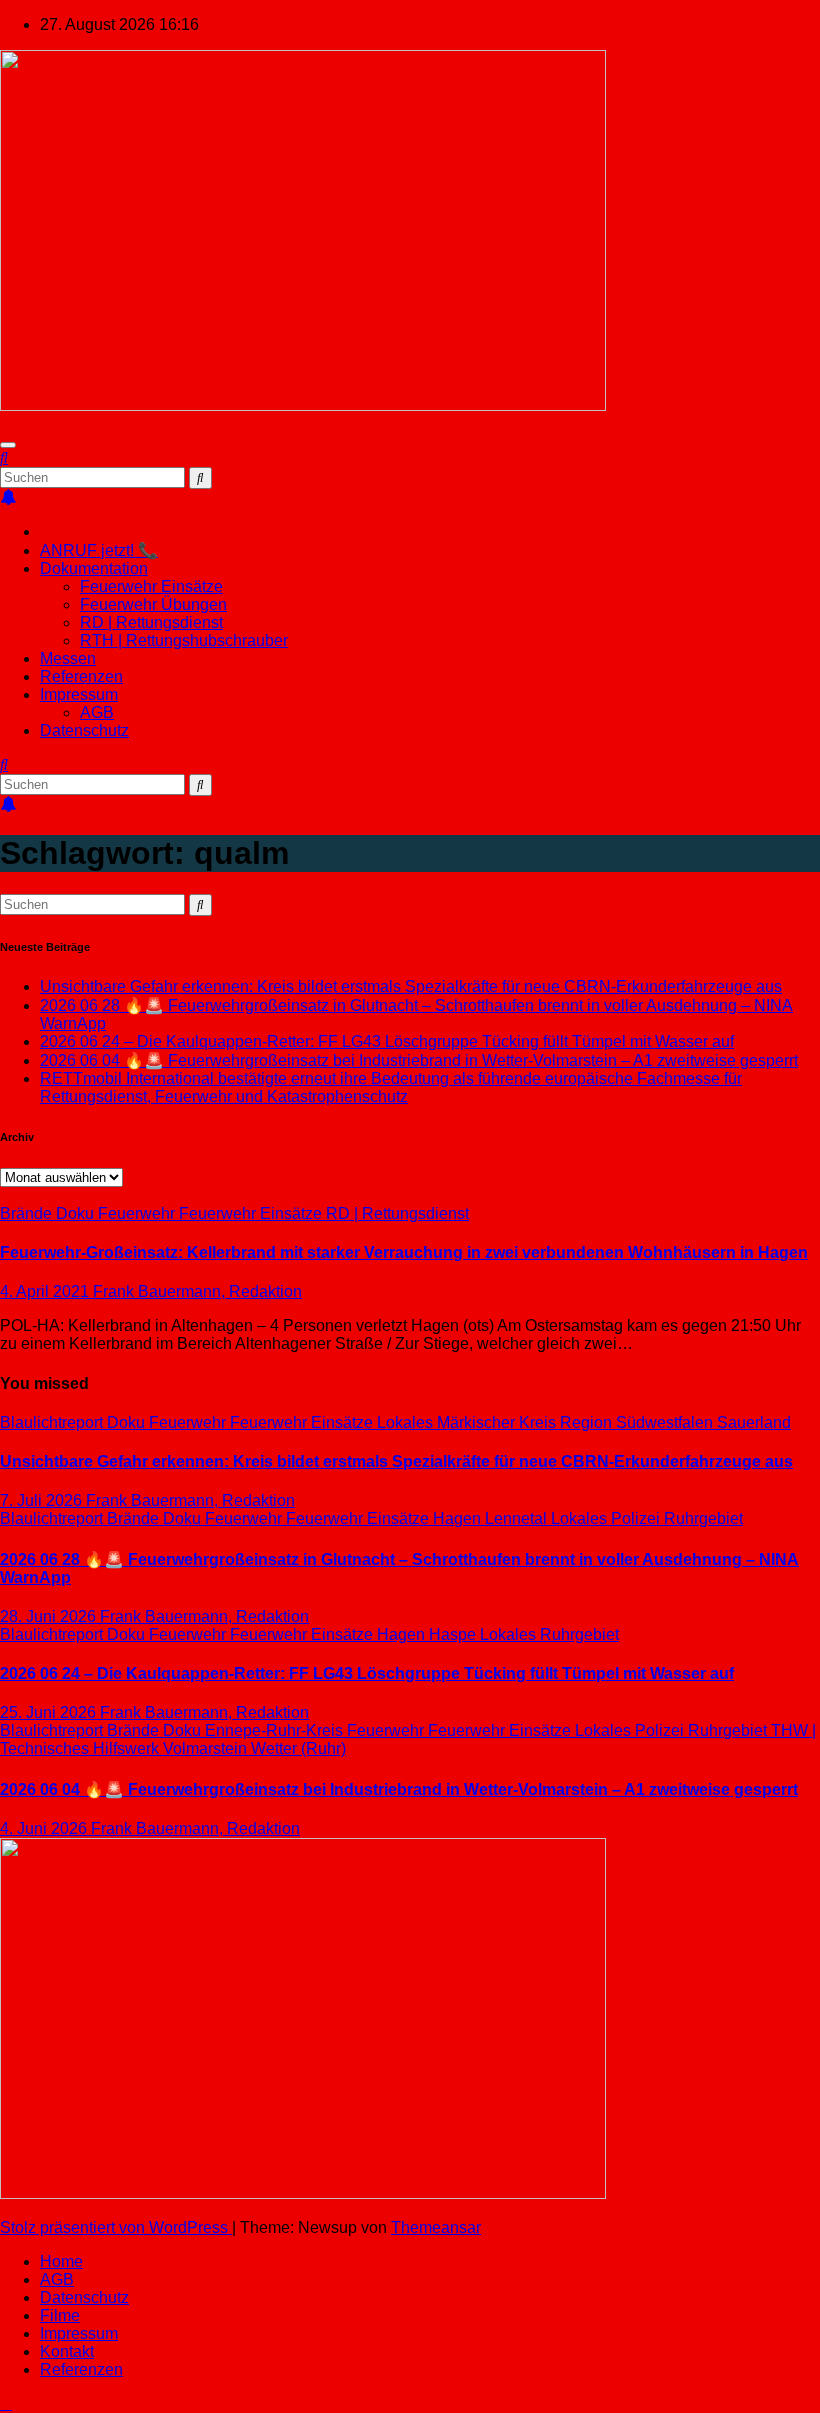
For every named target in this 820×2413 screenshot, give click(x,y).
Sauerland (754, 1422)
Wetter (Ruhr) (298, 1748)
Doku (77, 1213)
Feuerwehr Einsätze (151, 586)
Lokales (407, 1422)
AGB (97, 712)
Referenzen (81, 676)
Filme (60, 2315)
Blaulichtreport (53, 1422)
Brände (28, 1213)
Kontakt (67, 2351)
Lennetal (518, 1518)
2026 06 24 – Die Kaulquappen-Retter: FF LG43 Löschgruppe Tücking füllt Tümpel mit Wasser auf (387, 1041)
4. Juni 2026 (45, 1828)
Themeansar (436, 2227)
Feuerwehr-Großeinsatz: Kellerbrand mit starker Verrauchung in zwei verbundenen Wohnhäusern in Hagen (404, 1252)
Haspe (454, 1634)
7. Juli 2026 (43, 1500)
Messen (68, 658)
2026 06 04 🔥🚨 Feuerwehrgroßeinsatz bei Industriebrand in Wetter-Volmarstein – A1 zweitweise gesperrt (419, 1060)
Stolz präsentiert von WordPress (116, 2227)
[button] (4, 457)
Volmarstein (207, 1748)
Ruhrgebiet (703, 1518)
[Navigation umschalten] (8, 445)
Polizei (637, 1518)
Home (61, 2261)
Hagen (459, 1518)
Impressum (79, 694)
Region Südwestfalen (638, 1422)
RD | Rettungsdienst (151, 622)
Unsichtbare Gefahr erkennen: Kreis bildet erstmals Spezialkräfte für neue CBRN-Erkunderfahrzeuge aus (411, 986)
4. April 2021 (46, 1291)
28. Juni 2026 (50, 1616)
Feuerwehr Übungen (153, 604)
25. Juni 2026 (50, 1712)
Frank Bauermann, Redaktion (197, 1291)
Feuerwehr (138, 1213)
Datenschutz (84, 730)
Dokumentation (94, 568)
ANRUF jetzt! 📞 (99, 550)
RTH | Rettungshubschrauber (184, 640)
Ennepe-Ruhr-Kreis (276, 1730)
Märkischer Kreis (498, 1422)
